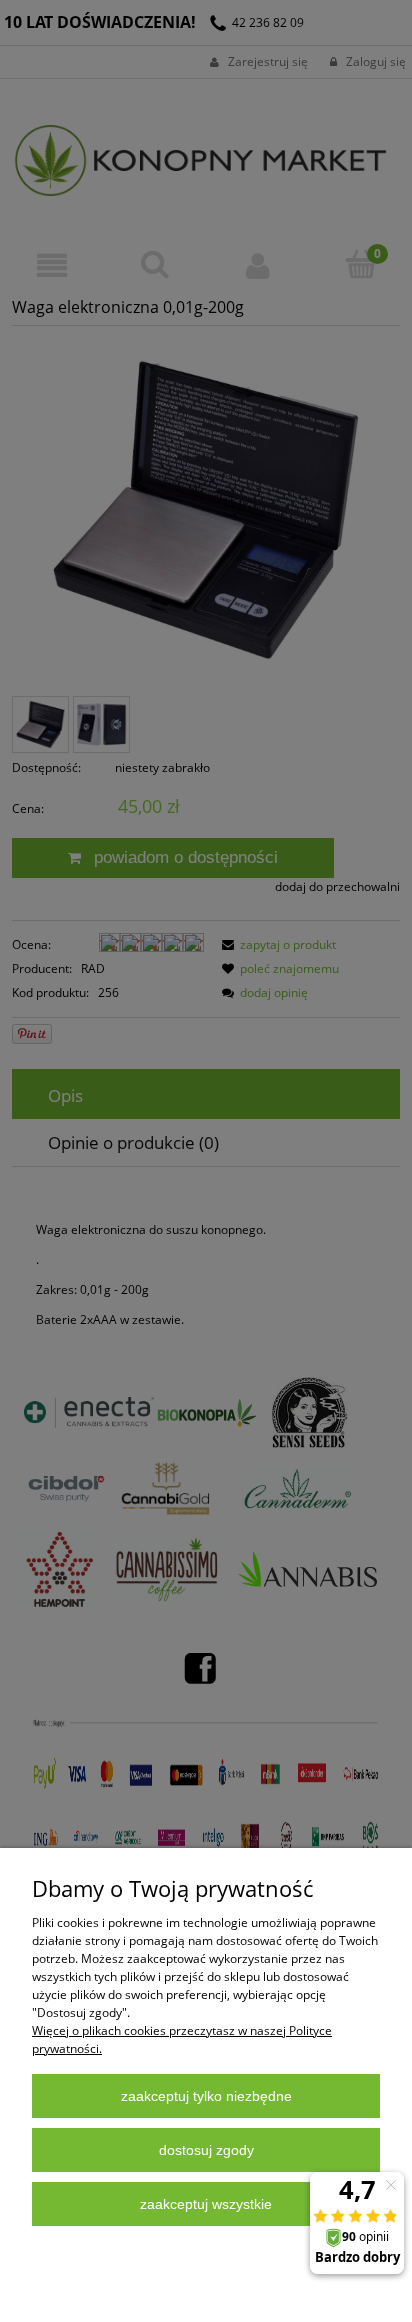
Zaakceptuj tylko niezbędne (206, 2096)
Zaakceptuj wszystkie (206, 2204)
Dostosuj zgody (206, 2150)
